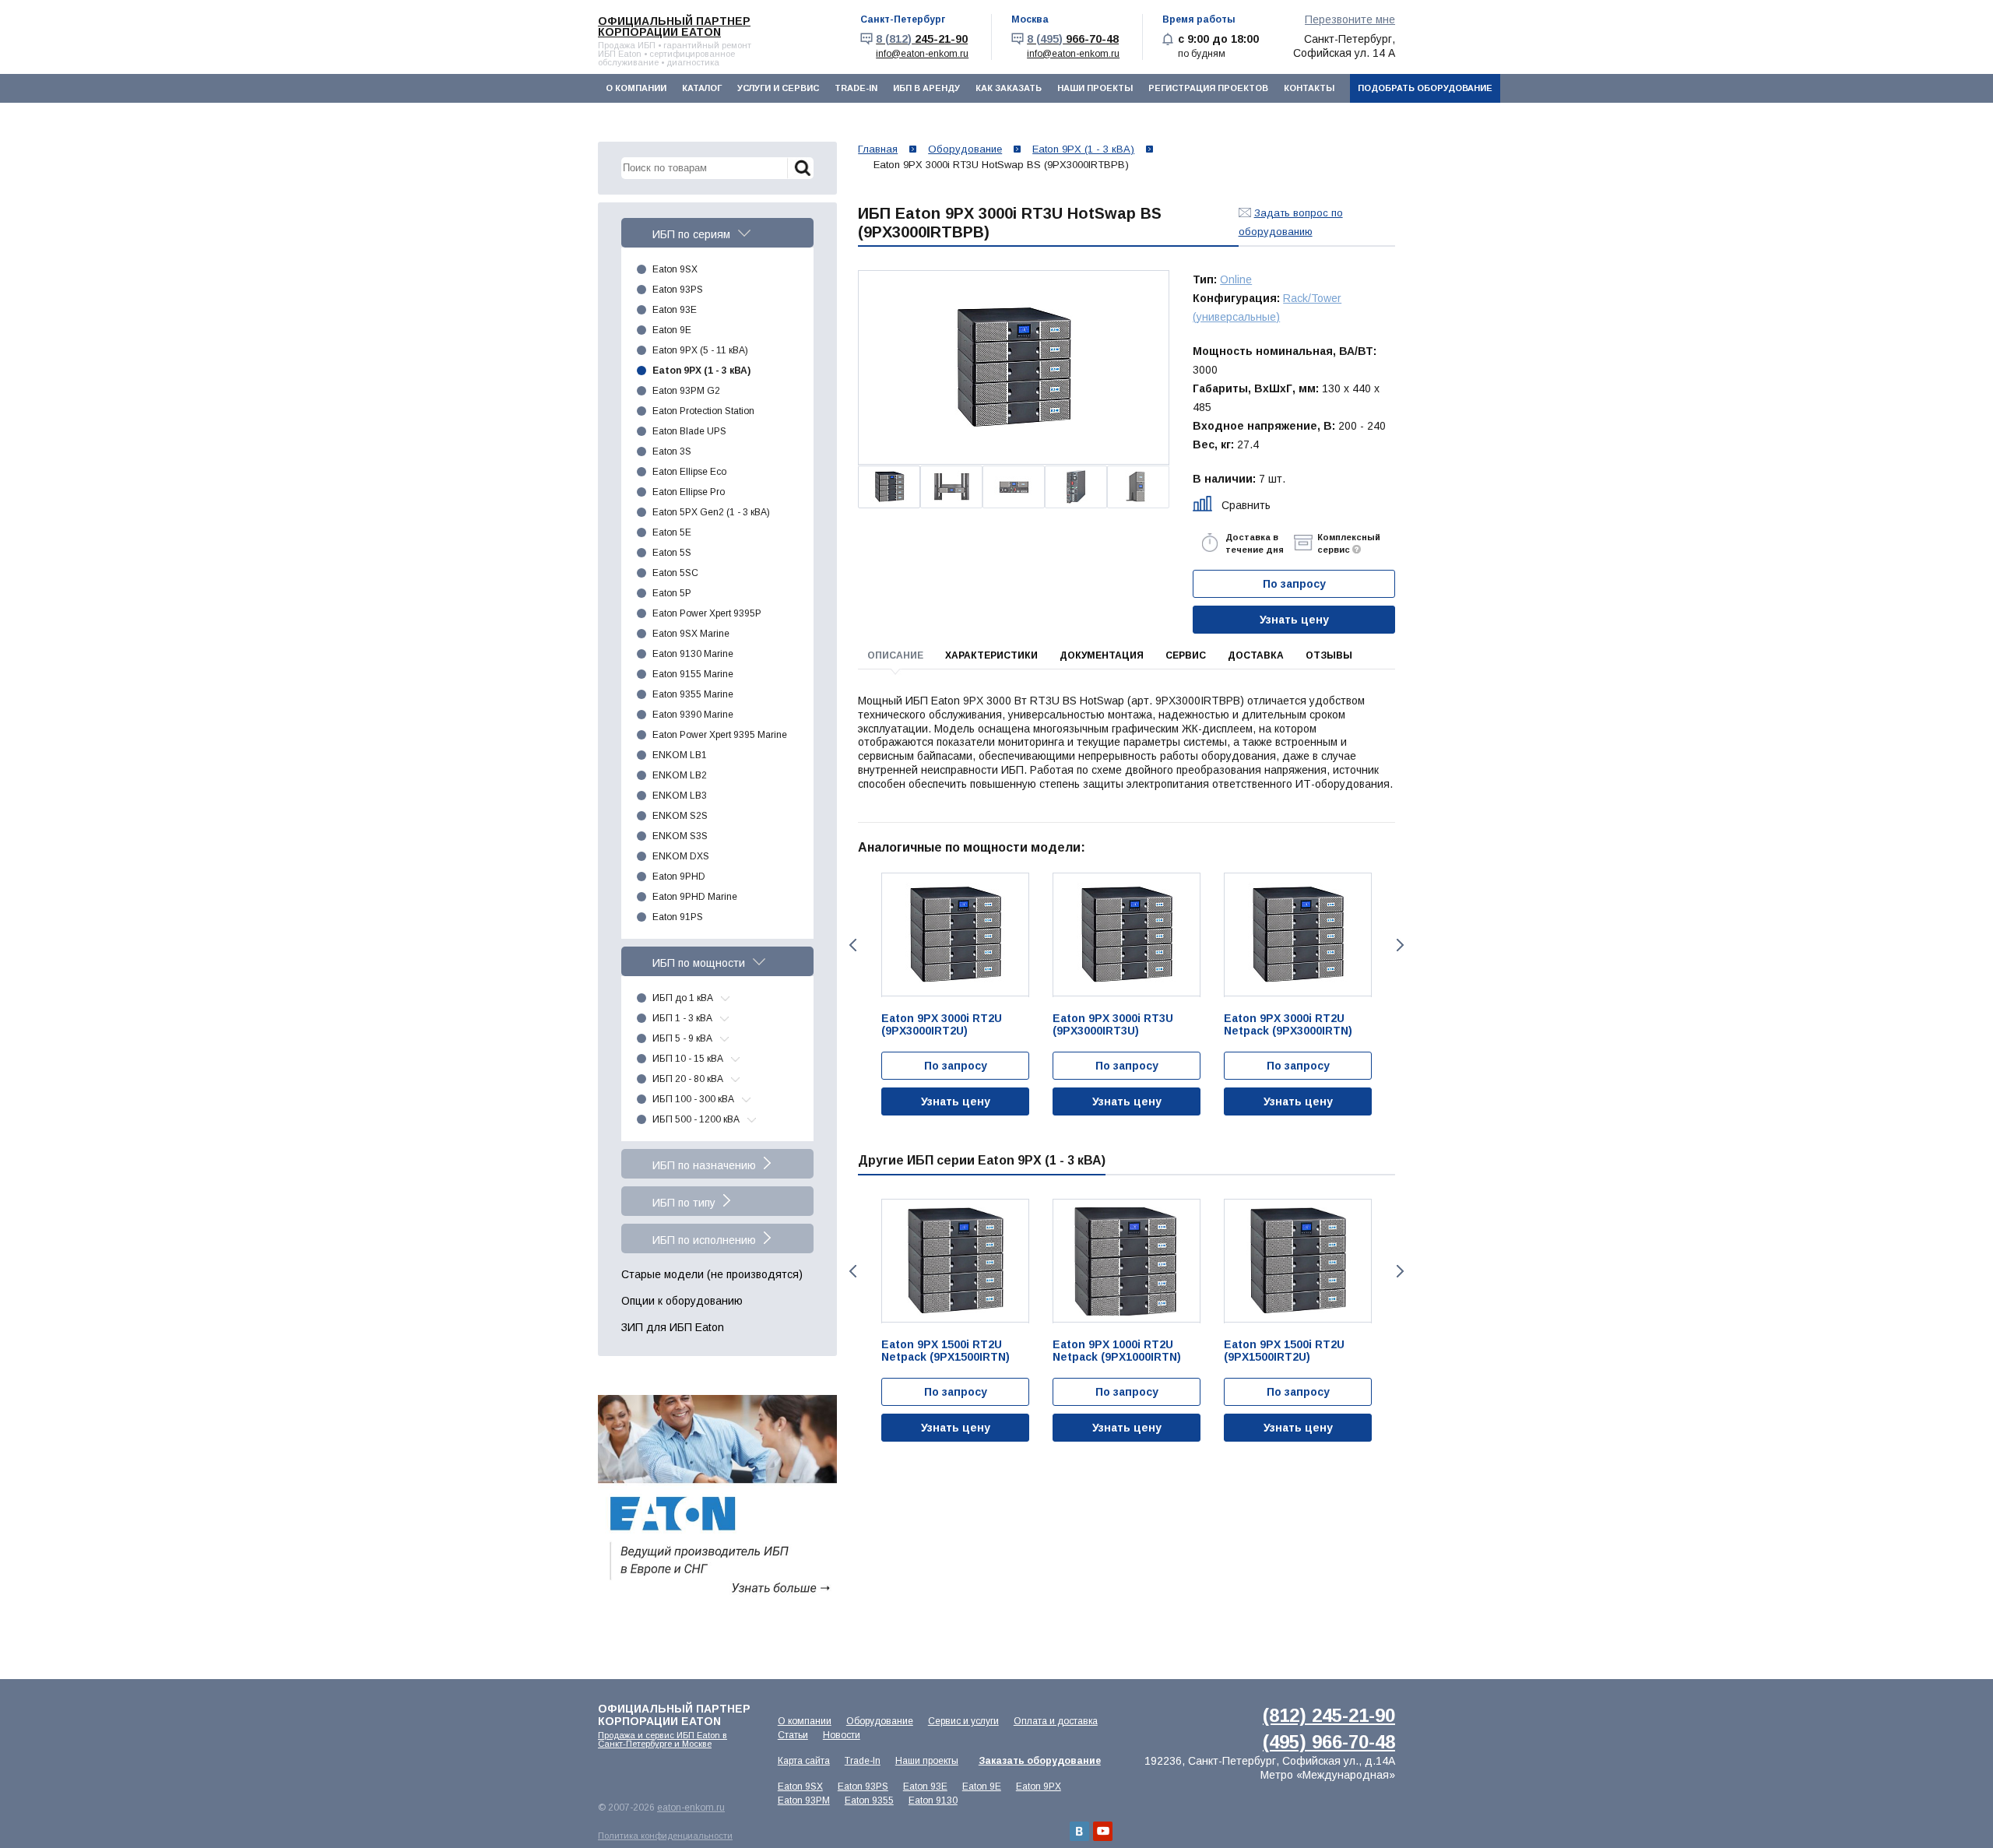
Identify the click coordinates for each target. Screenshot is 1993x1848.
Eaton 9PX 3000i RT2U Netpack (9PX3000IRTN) (1288, 1024)
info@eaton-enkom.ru (922, 54)
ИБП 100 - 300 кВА (693, 1099)
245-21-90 (922, 39)
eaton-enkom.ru (691, 1808)
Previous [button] (851, 945)
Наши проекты (1095, 88)
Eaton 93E (675, 310)
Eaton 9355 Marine (693, 694)
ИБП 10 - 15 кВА (688, 1059)
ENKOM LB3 (680, 796)
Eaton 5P (672, 593)
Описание (895, 655)
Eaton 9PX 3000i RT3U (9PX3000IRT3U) (1113, 1024)
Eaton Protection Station (703, 411)
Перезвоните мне (1350, 19)
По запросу (956, 1066)
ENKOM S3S (680, 836)
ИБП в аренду (926, 88)
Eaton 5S (672, 553)
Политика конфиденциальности (665, 1836)
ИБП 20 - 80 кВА (688, 1079)
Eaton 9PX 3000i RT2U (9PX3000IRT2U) (942, 1024)
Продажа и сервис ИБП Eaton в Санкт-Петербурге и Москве (663, 1739)
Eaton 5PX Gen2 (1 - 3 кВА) (711, 512)
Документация (1102, 655)
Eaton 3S (672, 451)
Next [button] (1402, 945)
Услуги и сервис (778, 88)
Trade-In (856, 88)
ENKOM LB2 (680, 775)
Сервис (1186, 655)
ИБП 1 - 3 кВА (682, 1018)
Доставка (1256, 655)
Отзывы (1329, 655)
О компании (636, 88)
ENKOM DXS (681, 856)
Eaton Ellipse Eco (689, 472)
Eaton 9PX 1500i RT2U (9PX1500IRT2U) (1284, 1351)
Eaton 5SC (675, 573)
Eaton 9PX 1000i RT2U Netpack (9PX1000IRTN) (1117, 1351)
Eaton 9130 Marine (693, 654)
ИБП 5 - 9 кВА (682, 1038)
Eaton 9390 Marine (693, 715)
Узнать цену (1294, 620)
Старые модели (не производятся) (712, 1274)
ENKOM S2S (680, 816)
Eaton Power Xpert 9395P (707, 613)
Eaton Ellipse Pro (689, 492)
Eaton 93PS (678, 290)
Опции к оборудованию (682, 1301)
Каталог (702, 88)
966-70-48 (1073, 39)
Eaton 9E (672, 330)
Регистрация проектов (1208, 88)
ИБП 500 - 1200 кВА (696, 1119)
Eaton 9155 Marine (693, 674)
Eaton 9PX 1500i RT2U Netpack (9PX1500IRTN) (946, 1351)
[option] (1014, 368)
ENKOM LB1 (680, 755)
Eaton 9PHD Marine (695, 897)
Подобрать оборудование (1425, 88)
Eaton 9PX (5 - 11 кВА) (700, 350)
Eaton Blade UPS (689, 431)
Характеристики (991, 655)
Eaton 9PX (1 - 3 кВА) (701, 371)
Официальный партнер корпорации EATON (674, 26)
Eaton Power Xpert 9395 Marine (720, 735)
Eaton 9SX (675, 269)
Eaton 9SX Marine (691, 634)
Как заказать (1009, 88)
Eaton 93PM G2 (686, 391)
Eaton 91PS (678, 917)
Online (1236, 279)
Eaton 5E (672, 532)
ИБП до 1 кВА (683, 998)
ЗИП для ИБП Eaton (673, 1327)
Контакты (1309, 88)
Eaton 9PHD (679, 877)
